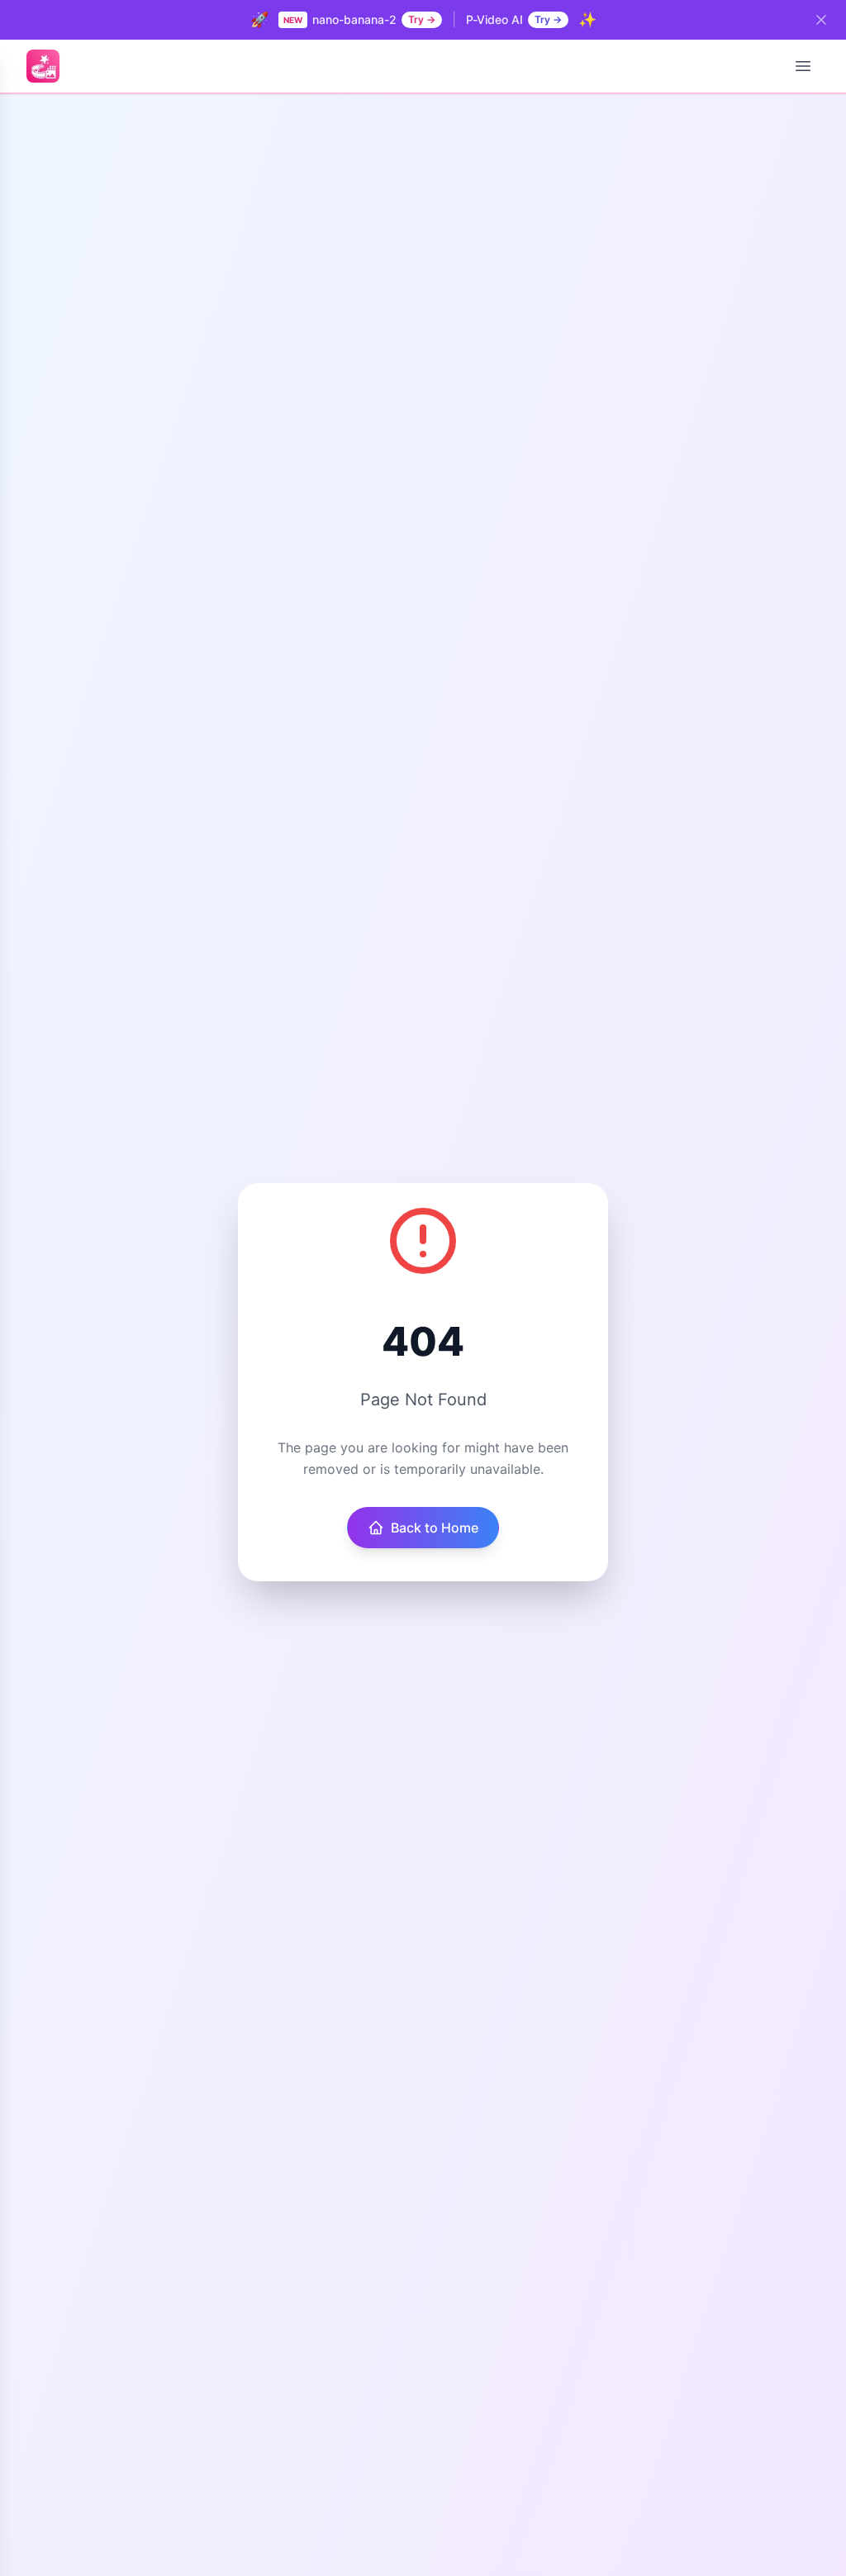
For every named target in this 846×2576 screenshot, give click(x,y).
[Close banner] (821, 20)
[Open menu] (803, 66)
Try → (422, 19)
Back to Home (435, 1528)
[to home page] (43, 66)
